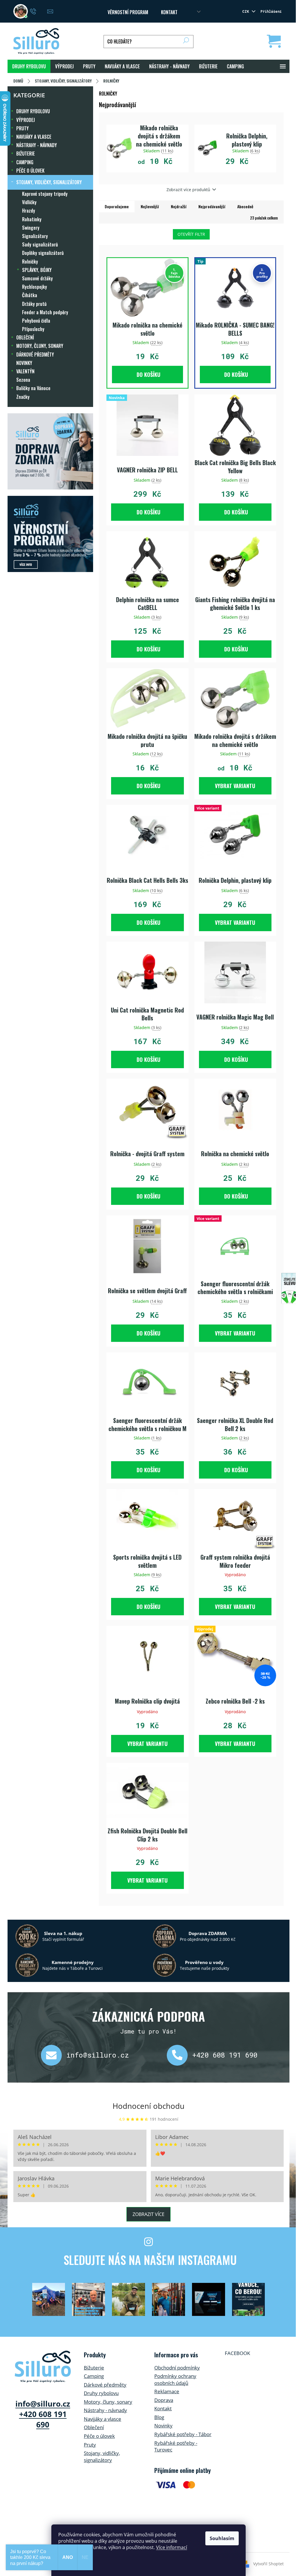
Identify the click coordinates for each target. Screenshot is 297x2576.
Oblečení (94, 2427)
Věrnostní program (128, 12)
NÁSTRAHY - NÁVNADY (37, 145)
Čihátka (30, 295)
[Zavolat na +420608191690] (39, 11)
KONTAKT (169, 12)
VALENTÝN (25, 371)
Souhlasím (222, 2538)
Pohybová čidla (36, 321)
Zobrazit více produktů (188, 190)
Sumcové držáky (37, 278)
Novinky (163, 2426)
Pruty (90, 2445)
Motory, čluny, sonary (108, 2402)
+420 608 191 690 (225, 2055)
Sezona (23, 380)
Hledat (186, 42)
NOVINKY (24, 363)
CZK (247, 11)
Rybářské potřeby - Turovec (176, 2446)
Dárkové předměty (105, 2385)
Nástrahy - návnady (105, 2410)
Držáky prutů (34, 304)
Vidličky (29, 202)
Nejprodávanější (212, 206)
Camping (94, 2376)
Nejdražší (179, 206)
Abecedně (245, 206)
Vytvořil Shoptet (268, 2564)
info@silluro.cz (98, 2055)
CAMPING (25, 162)
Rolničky (30, 262)
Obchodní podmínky (177, 2368)
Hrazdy (29, 211)
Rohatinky (32, 219)
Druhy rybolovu (101, 2393)
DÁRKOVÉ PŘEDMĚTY (35, 355)
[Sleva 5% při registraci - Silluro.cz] (50, 534)
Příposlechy (33, 329)
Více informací (172, 2547)
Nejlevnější (150, 206)
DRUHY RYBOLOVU (33, 111)
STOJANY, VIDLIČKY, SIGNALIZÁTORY (49, 182)
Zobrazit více (148, 2214)
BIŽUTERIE (26, 154)
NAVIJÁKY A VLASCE (34, 137)
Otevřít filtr (191, 234)
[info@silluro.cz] (54, 2055)
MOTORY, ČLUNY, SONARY (40, 346)
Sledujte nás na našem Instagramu (150, 2260)
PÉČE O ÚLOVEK (30, 171)
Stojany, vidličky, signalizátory (102, 2457)
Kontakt (163, 2408)
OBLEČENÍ (25, 337)
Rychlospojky (35, 287)
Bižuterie (94, 2368)
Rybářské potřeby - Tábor (183, 2434)
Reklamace (167, 2391)
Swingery (31, 228)
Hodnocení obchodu (148, 2106)
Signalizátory (35, 236)
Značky (23, 397)
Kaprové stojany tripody (45, 194)
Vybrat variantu (235, 786)
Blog (159, 2417)
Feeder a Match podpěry (45, 312)
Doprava (164, 2400)
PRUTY (22, 128)
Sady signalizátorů (40, 244)
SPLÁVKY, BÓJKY (37, 270)
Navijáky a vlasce (103, 2419)
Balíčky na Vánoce (33, 388)
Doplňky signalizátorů (43, 253)
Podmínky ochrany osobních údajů (175, 2379)
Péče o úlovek (99, 2436)
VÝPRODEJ (26, 120)
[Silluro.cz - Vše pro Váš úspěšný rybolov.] (43, 2367)
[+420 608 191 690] (180, 2055)
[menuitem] (29, 66)
